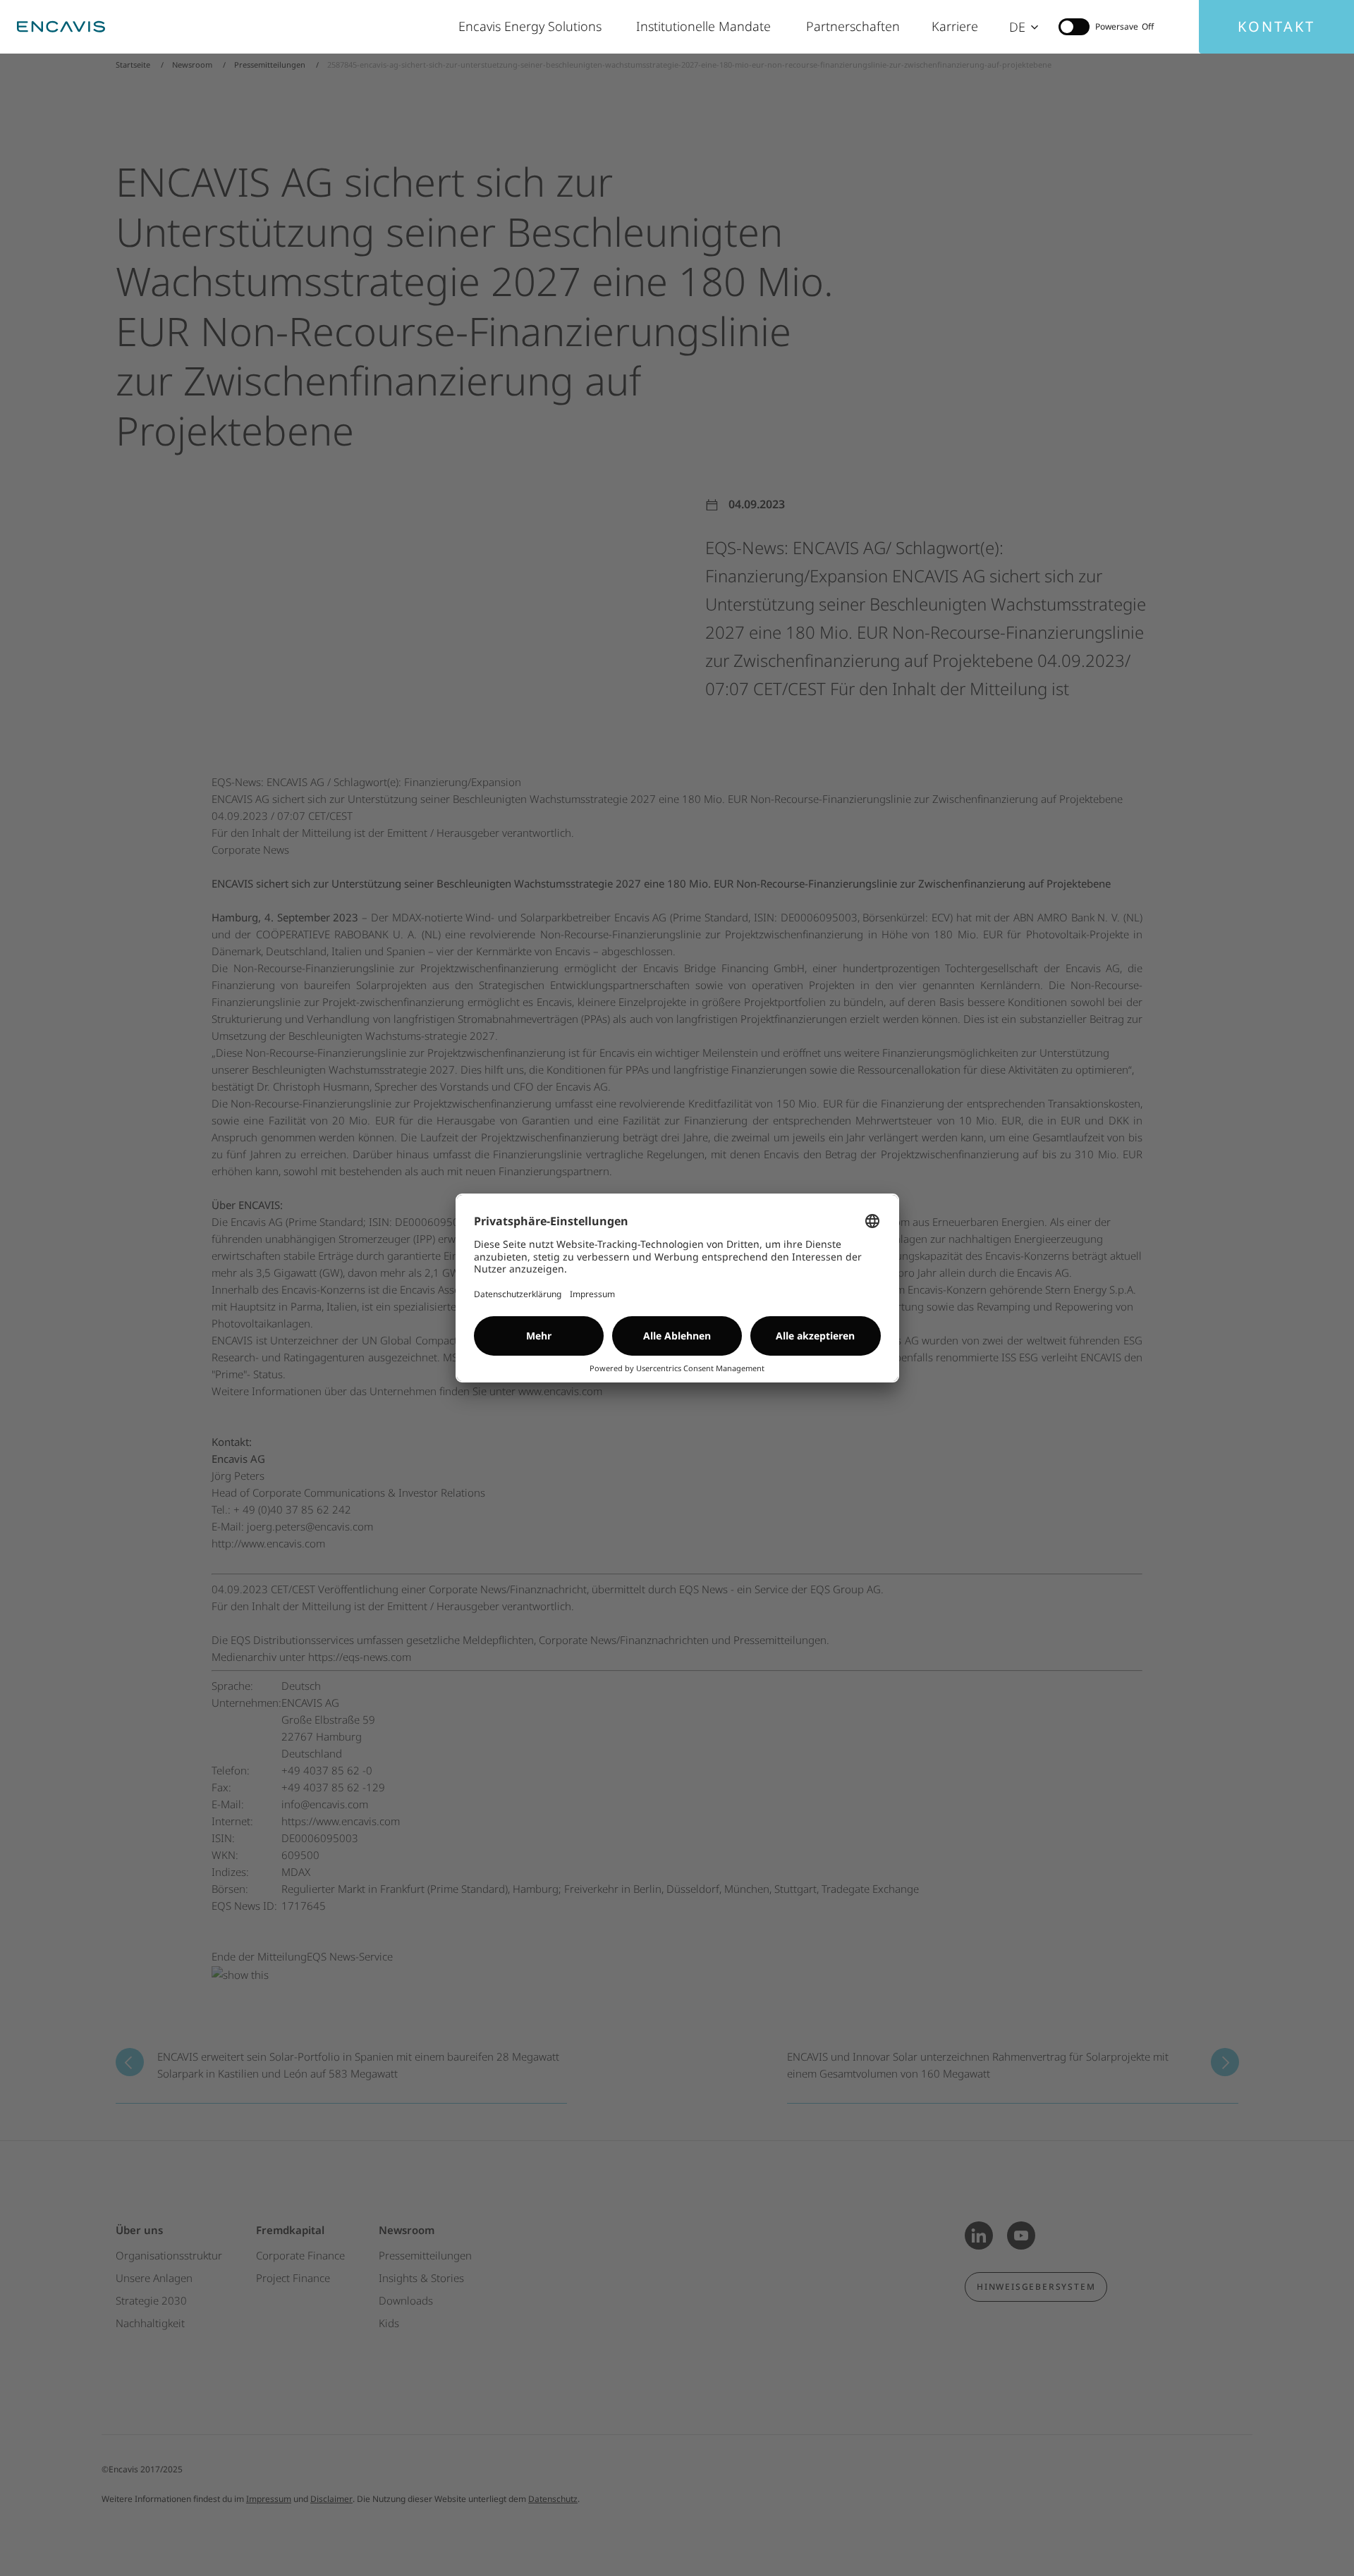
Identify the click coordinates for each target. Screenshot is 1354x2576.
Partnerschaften (855, 26)
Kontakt (1276, 26)
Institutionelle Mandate (707, 26)
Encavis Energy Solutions (533, 26)
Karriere (956, 26)
